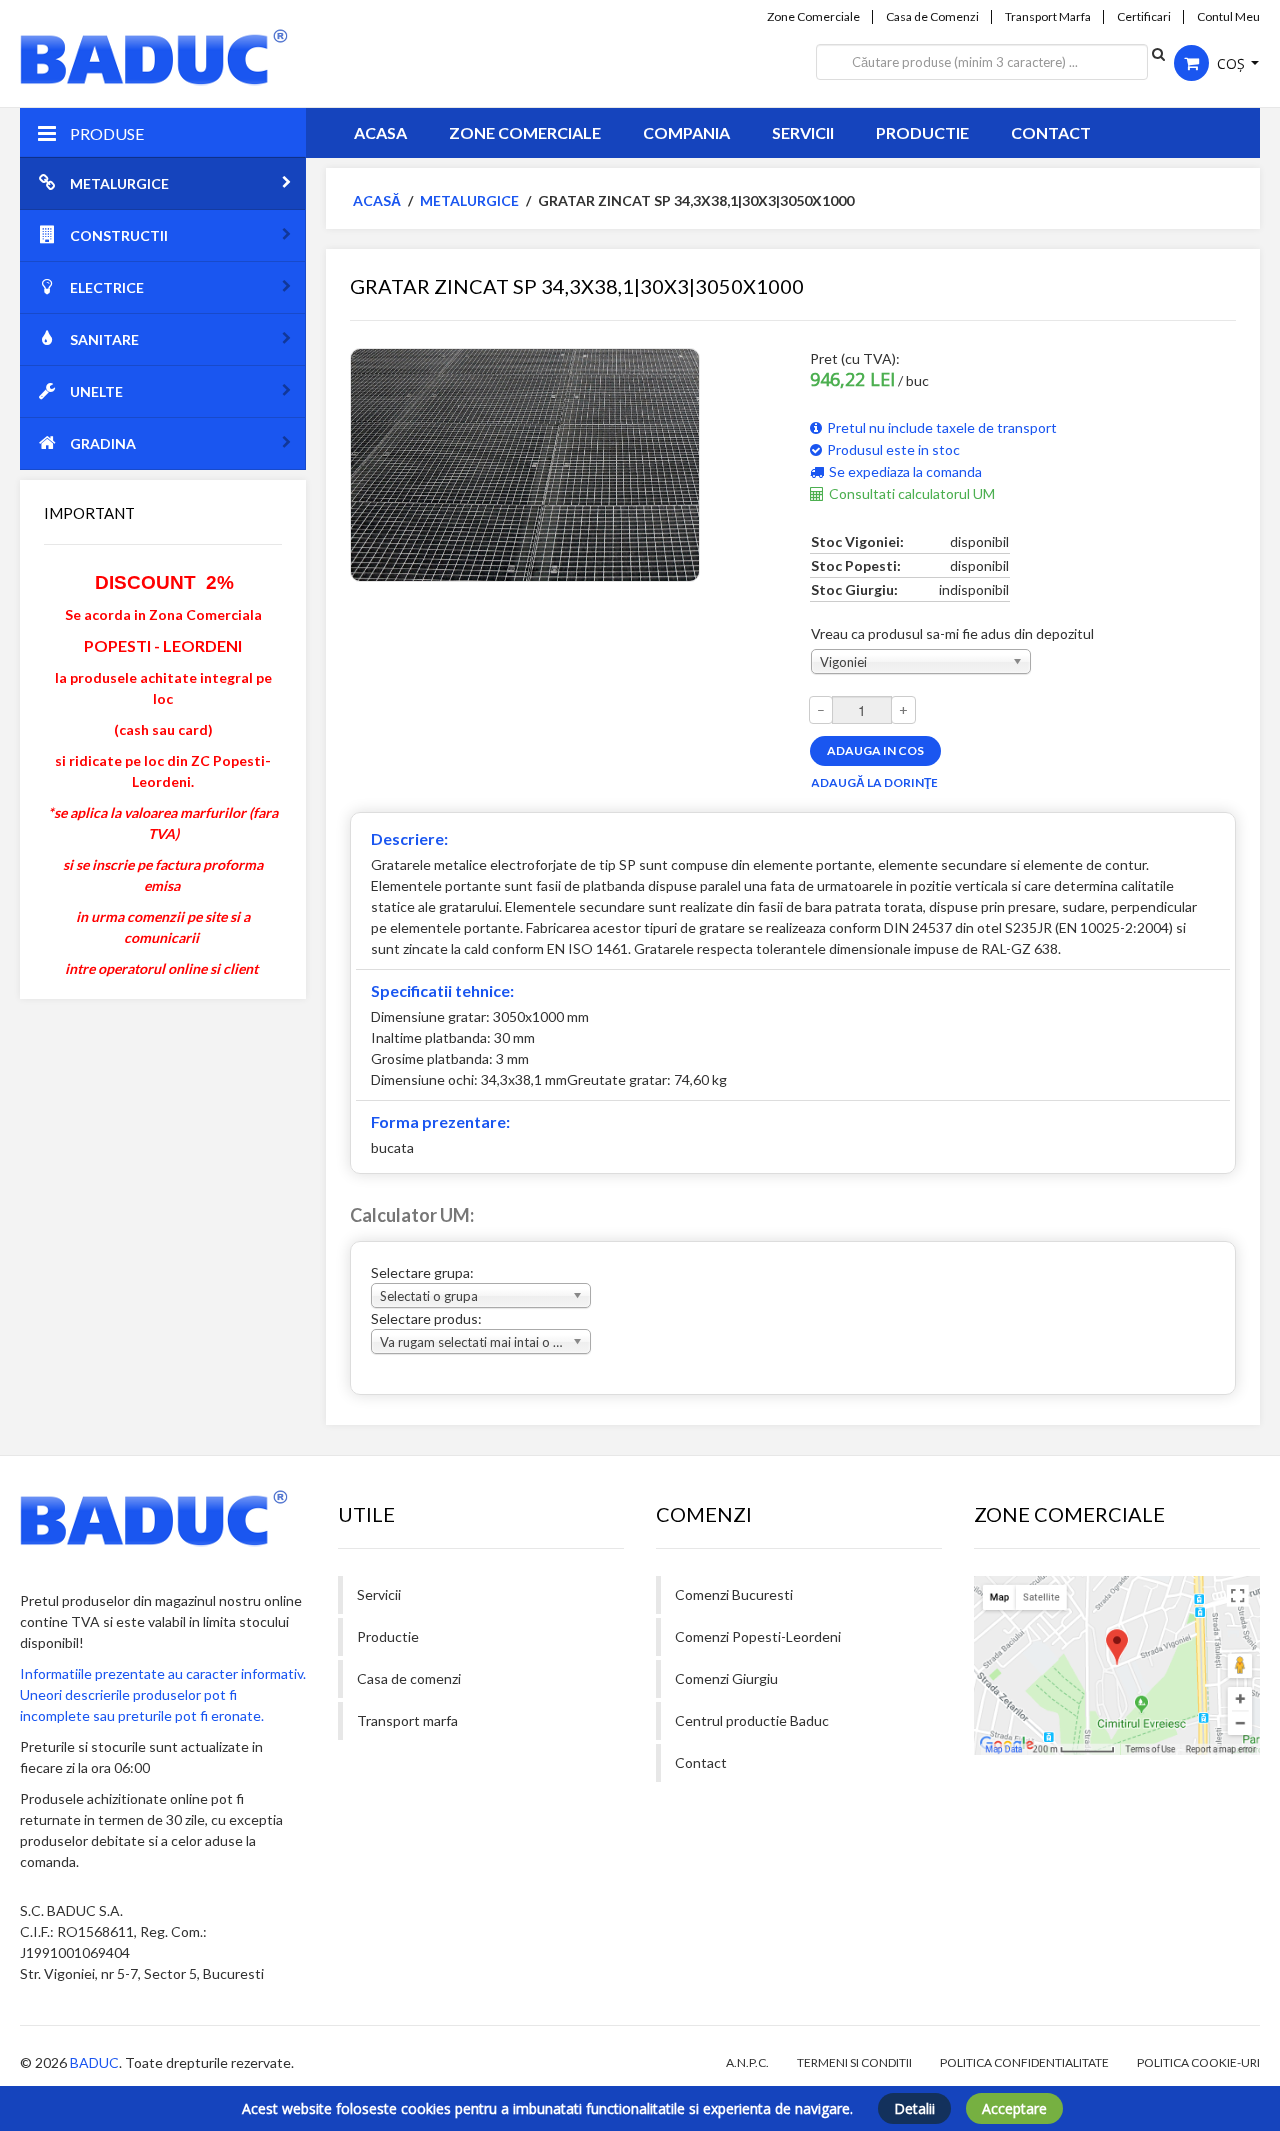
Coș (1231, 63)
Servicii (803, 132)
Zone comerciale (525, 132)
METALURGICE (119, 183)
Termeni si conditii (854, 2062)
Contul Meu (1228, 17)
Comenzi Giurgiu (726, 1678)
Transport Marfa (1048, 17)
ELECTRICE (107, 287)
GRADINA (103, 443)
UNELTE (96, 391)
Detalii (914, 2108)
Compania (686, 132)
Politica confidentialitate (1024, 2062)
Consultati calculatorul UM (912, 493)
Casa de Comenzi (932, 17)
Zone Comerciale (813, 17)
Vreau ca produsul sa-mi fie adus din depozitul (952, 633)
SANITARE (104, 339)
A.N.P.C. (747, 2062)
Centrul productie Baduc (752, 1720)
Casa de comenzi (409, 1678)
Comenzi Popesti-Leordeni (758, 1636)
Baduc (94, 2062)
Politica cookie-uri (1198, 2062)
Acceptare (1014, 2108)
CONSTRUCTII (119, 235)
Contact (1051, 132)
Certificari (1144, 17)
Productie (922, 132)
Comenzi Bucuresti (734, 1594)
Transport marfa (407, 1720)
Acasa (380, 132)
